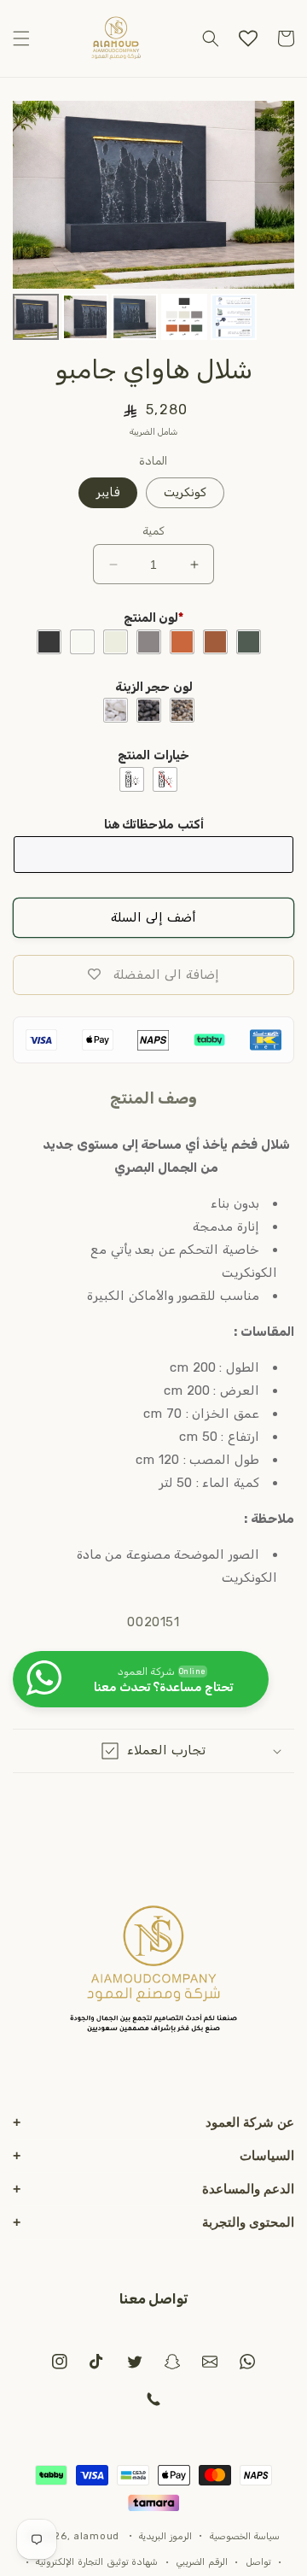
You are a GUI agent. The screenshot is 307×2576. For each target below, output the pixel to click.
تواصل (258, 2562)
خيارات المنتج (153, 755)
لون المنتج (154, 618)
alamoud (96, 2535)
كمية (153, 531)
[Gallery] (153, 223)
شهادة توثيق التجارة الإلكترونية (97, 2562)
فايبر (108, 492)
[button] (21, 38)
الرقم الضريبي (202, 2562)
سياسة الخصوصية (245, 2536)
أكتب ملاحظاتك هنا (154, 825)
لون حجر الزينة (154, 687)
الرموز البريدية (165, 2536)
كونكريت (185, 492)
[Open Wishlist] (248, 38)
